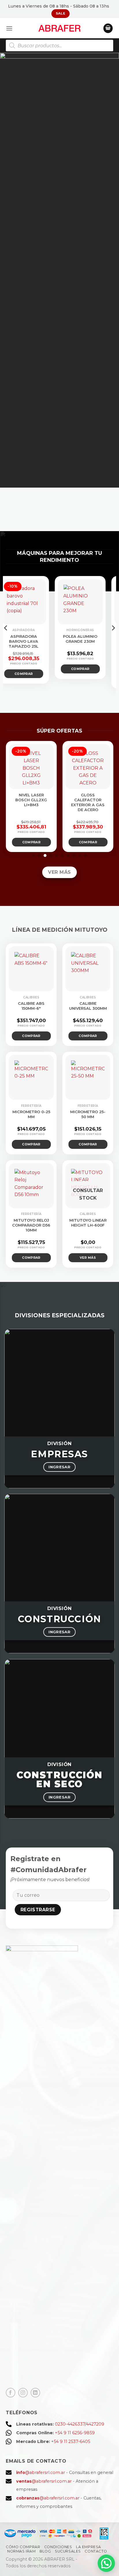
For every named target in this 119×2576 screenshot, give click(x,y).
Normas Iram (22, 2551)
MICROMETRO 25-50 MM (88, 1114)
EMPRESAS (59, 1454)
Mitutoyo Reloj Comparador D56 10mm (31, 1225)
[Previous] (6, 639)
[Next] (113, 639)
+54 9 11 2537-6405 (71, 2441)
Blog (45, 2551)
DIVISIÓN (60, 1443)
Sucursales (68, 2551)
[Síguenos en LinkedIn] (35, 2393)
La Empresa (89, 2547)
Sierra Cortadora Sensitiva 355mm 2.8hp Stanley (46, 644)
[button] (9, 28)
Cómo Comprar (23, 2547)
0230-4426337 (70, 2424)
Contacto (96, 2551)
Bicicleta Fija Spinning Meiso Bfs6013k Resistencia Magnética (58, 805)
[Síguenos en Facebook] (11, 2393)
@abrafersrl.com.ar (41, 2473)
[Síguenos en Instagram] (23, 2393)
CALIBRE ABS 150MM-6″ (31, 1006)
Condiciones (58, 2547)
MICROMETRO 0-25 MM (31, 1114)
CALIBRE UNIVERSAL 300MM (88, 1006)
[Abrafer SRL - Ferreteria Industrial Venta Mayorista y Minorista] (60, 28)
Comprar (58, 842)
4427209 (95, 2424)
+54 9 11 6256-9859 (75, 2433)
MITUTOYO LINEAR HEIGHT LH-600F (88, 1223)
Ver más (47, 678)
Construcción (59, 1619)
